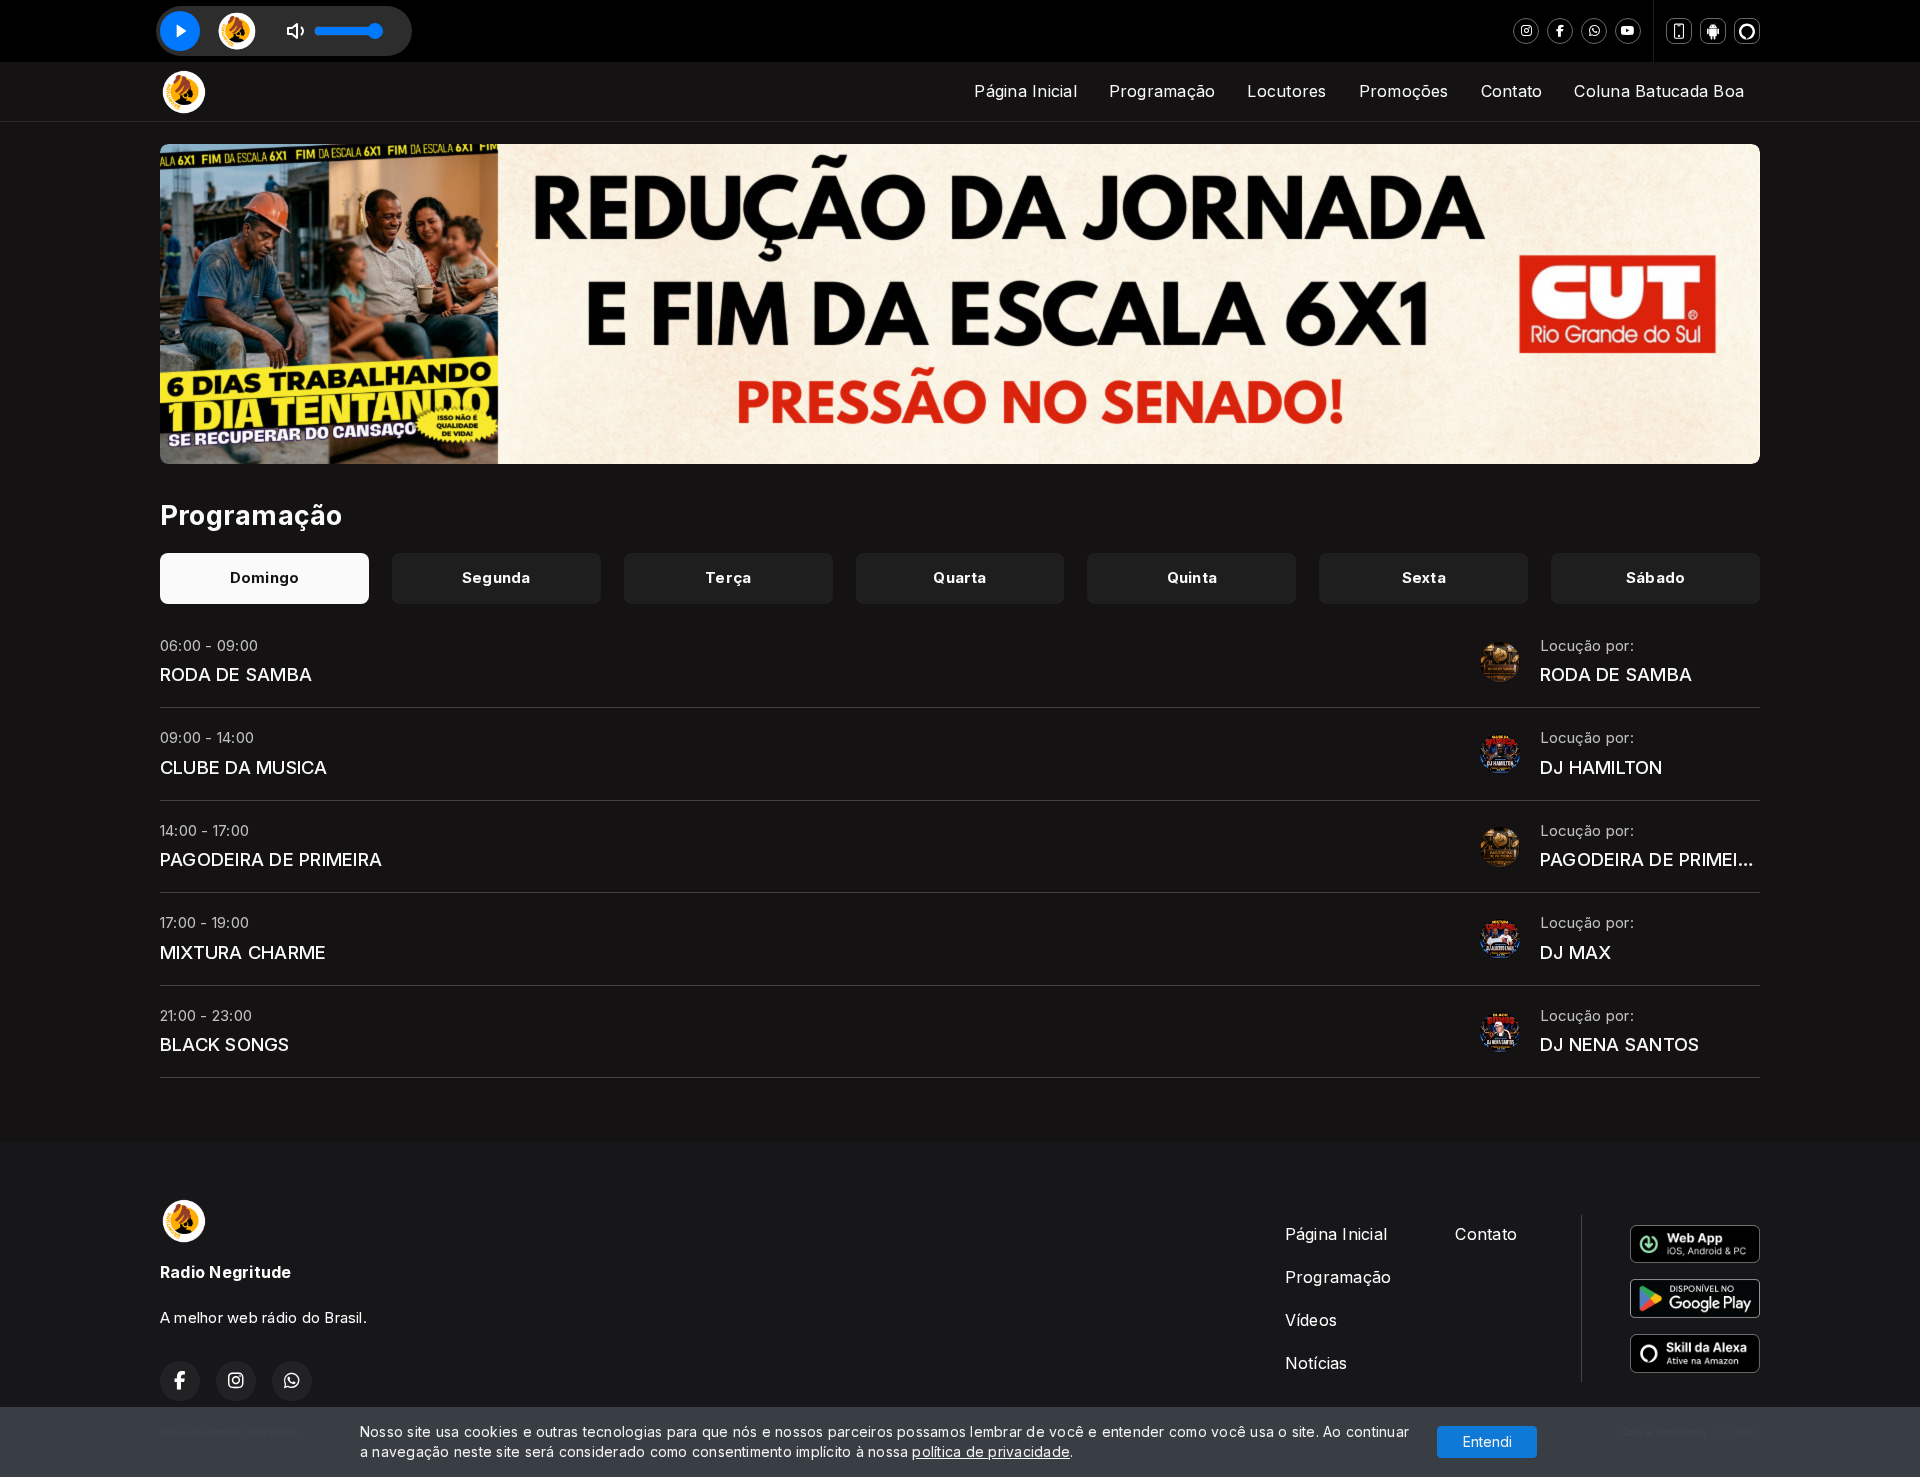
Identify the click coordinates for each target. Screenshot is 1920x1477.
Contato (1512, 91)
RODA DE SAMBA (236, 674)
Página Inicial (1025, 91)
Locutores (1286, 91)
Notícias (1316, 1363)
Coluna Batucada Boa (1659, 91)
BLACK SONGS (225, 1044)
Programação (1162, 91)
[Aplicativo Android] (1713, 31)
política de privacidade (991, 1451)
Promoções (1404, 91)
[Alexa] (1747, 31)
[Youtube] (1628, 31)
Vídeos (1311, 1320)
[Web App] (1679, 31)
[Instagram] (1526, 31)
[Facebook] (1560, 31)
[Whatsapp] (1594, 31)
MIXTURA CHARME (243, 952)
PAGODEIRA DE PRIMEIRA (271, 859)
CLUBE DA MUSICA (244, 767)
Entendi (1487, 1441)
